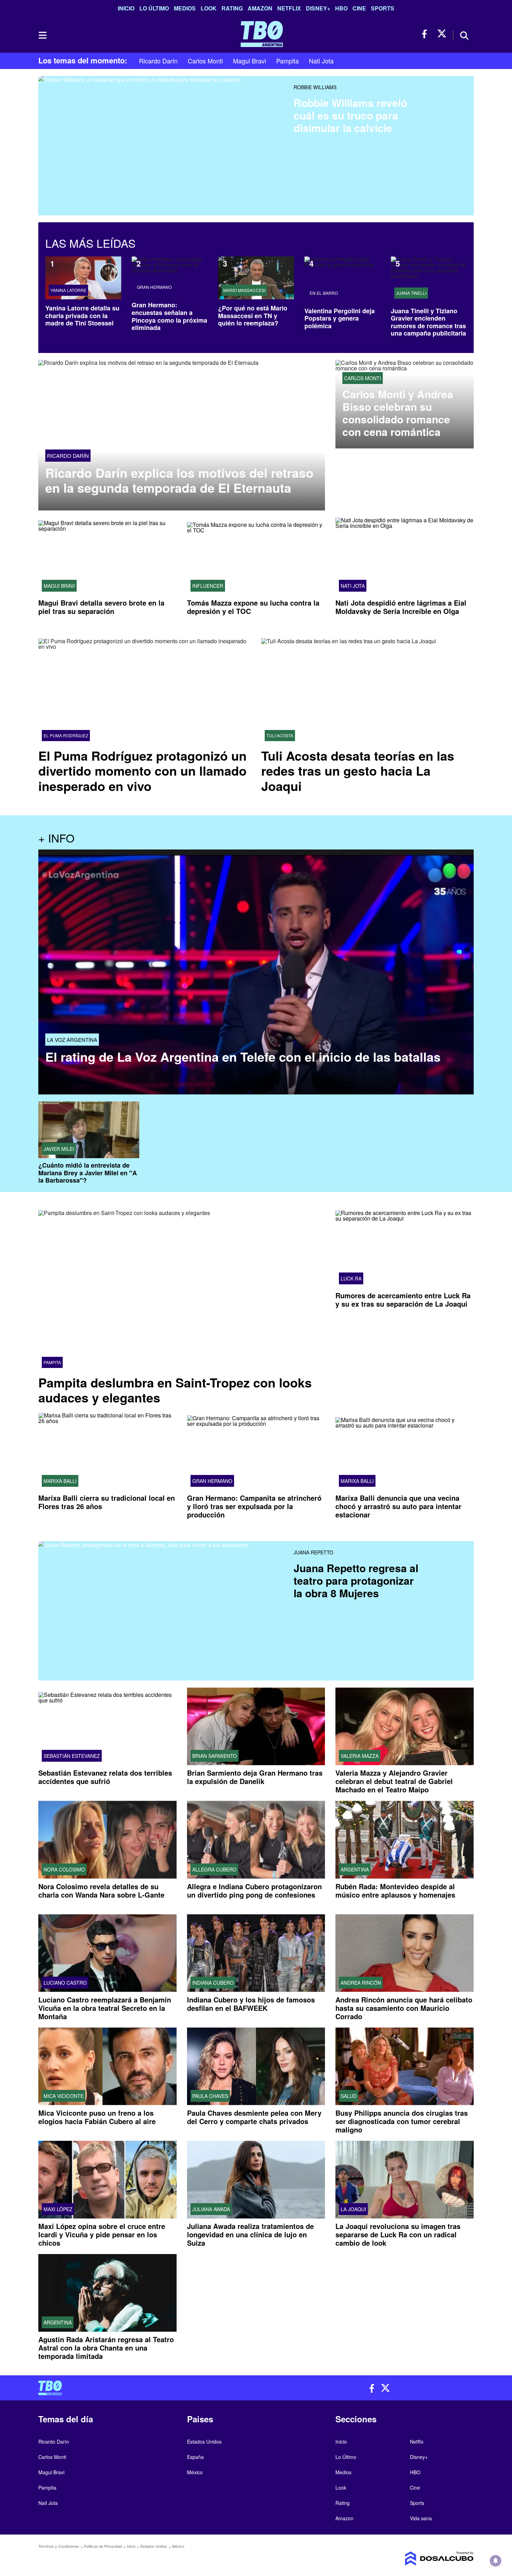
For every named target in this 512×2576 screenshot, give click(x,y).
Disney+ (318, 8)
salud (349, 2096)
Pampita (288, 61)
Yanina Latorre (68, 290)
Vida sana (421, 2518)
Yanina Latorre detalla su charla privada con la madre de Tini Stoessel (82, 316)
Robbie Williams (315, 87)
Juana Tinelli (411, 293)
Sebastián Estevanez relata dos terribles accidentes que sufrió (105, 1777)
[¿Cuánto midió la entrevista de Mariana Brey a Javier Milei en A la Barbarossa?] (89, 1130)
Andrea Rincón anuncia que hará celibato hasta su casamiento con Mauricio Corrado (404, 2008)
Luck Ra (351, 1278)
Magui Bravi (250, 61)
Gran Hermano (154, 287)
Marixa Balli (60, 1481)
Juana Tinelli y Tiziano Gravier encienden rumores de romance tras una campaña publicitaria (428, 322)
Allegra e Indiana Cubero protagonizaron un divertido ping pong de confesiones (254, 1890)
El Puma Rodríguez (66, 736)
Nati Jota (321, 61)
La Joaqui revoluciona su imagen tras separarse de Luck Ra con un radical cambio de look (398, 2234)
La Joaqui (353, 2209)
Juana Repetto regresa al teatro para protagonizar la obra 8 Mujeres (356, 1580)
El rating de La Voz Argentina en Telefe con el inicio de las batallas (243, 1057)
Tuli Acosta (280, 736)
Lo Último (154, 8)
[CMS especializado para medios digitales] (423, 2559)
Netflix (289, 8)
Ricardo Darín (158, 61)
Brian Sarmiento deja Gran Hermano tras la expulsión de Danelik (255, 1777)
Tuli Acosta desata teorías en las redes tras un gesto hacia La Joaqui (358, 770)
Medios (185, 8)
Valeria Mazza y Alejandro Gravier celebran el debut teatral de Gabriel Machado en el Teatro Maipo (394, 1781)
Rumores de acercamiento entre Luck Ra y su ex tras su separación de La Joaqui (403, 1299)
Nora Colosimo (64, 1869)
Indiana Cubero (213, 1983)
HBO (341, 8)
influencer (208, 586)
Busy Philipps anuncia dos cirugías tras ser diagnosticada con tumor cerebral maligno (402, 2121)
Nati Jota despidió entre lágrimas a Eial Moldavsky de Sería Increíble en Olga (401, 607)
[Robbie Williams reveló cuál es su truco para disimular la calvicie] (163, 127)
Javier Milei (59, 1149)
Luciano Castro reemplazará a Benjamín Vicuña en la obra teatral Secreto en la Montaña (105, 2008)
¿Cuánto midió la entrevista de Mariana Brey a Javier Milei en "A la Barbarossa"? (88, 1173)
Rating (232, 8)
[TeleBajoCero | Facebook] (426, 34)
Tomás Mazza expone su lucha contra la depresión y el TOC (253, 607)
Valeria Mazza (360, 1756)
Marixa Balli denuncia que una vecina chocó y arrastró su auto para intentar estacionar (398, 1506)
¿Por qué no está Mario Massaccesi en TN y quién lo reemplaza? (253, 316)
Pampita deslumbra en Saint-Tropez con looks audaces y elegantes (175, 1390)
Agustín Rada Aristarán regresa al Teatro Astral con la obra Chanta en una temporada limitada (106, 2348)
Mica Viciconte (64, 2096)
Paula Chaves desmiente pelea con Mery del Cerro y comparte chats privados (254, 2117)
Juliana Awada (211, 2209)
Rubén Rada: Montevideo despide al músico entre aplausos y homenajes (395, 1890)
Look (209, 8)
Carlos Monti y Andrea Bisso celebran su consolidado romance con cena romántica (398, 413)
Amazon (260, 8)
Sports (383, 8)
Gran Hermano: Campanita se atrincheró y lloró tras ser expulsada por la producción (254, 1506)
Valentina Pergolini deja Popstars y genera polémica (340, 318)
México (195, 2472)
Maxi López (58, 2209)
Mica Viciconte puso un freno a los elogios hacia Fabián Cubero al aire (97, 2117)
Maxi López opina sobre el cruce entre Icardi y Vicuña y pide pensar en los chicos (102, 2234)
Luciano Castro (65, 1983)
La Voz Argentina (72, 1040)
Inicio (126, 8)
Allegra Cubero (214, 1869)
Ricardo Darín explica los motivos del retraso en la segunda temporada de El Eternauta (179, 480)
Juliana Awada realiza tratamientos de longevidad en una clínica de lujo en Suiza (250, 2234)
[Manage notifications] (496, 2561)
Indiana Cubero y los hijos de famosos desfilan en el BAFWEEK (251, 2004)
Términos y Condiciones (59, 2546)
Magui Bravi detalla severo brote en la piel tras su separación (101, 607)
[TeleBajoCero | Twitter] (442, 34)
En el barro (324, 293)
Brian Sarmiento (215, 1756)
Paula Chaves (210, 2096)
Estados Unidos (204, 2442)
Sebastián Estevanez (72, 1756)
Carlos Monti (205, 61)
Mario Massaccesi (244, 290)
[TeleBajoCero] (145, 2388)
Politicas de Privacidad (103, 2546)
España (195, 2457)
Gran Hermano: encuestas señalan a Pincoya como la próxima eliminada (169, 316)
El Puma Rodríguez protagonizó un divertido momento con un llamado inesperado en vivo (142, 770)
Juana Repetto (313, 1552)
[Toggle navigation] (42, 35)
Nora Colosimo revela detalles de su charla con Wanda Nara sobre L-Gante (101, 1890)
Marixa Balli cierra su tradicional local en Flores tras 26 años (107, 1502)
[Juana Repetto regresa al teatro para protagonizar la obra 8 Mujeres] (163, 1592)
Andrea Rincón (361, 1983)
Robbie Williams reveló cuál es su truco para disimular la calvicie (350, 115)
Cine (359, 8)
